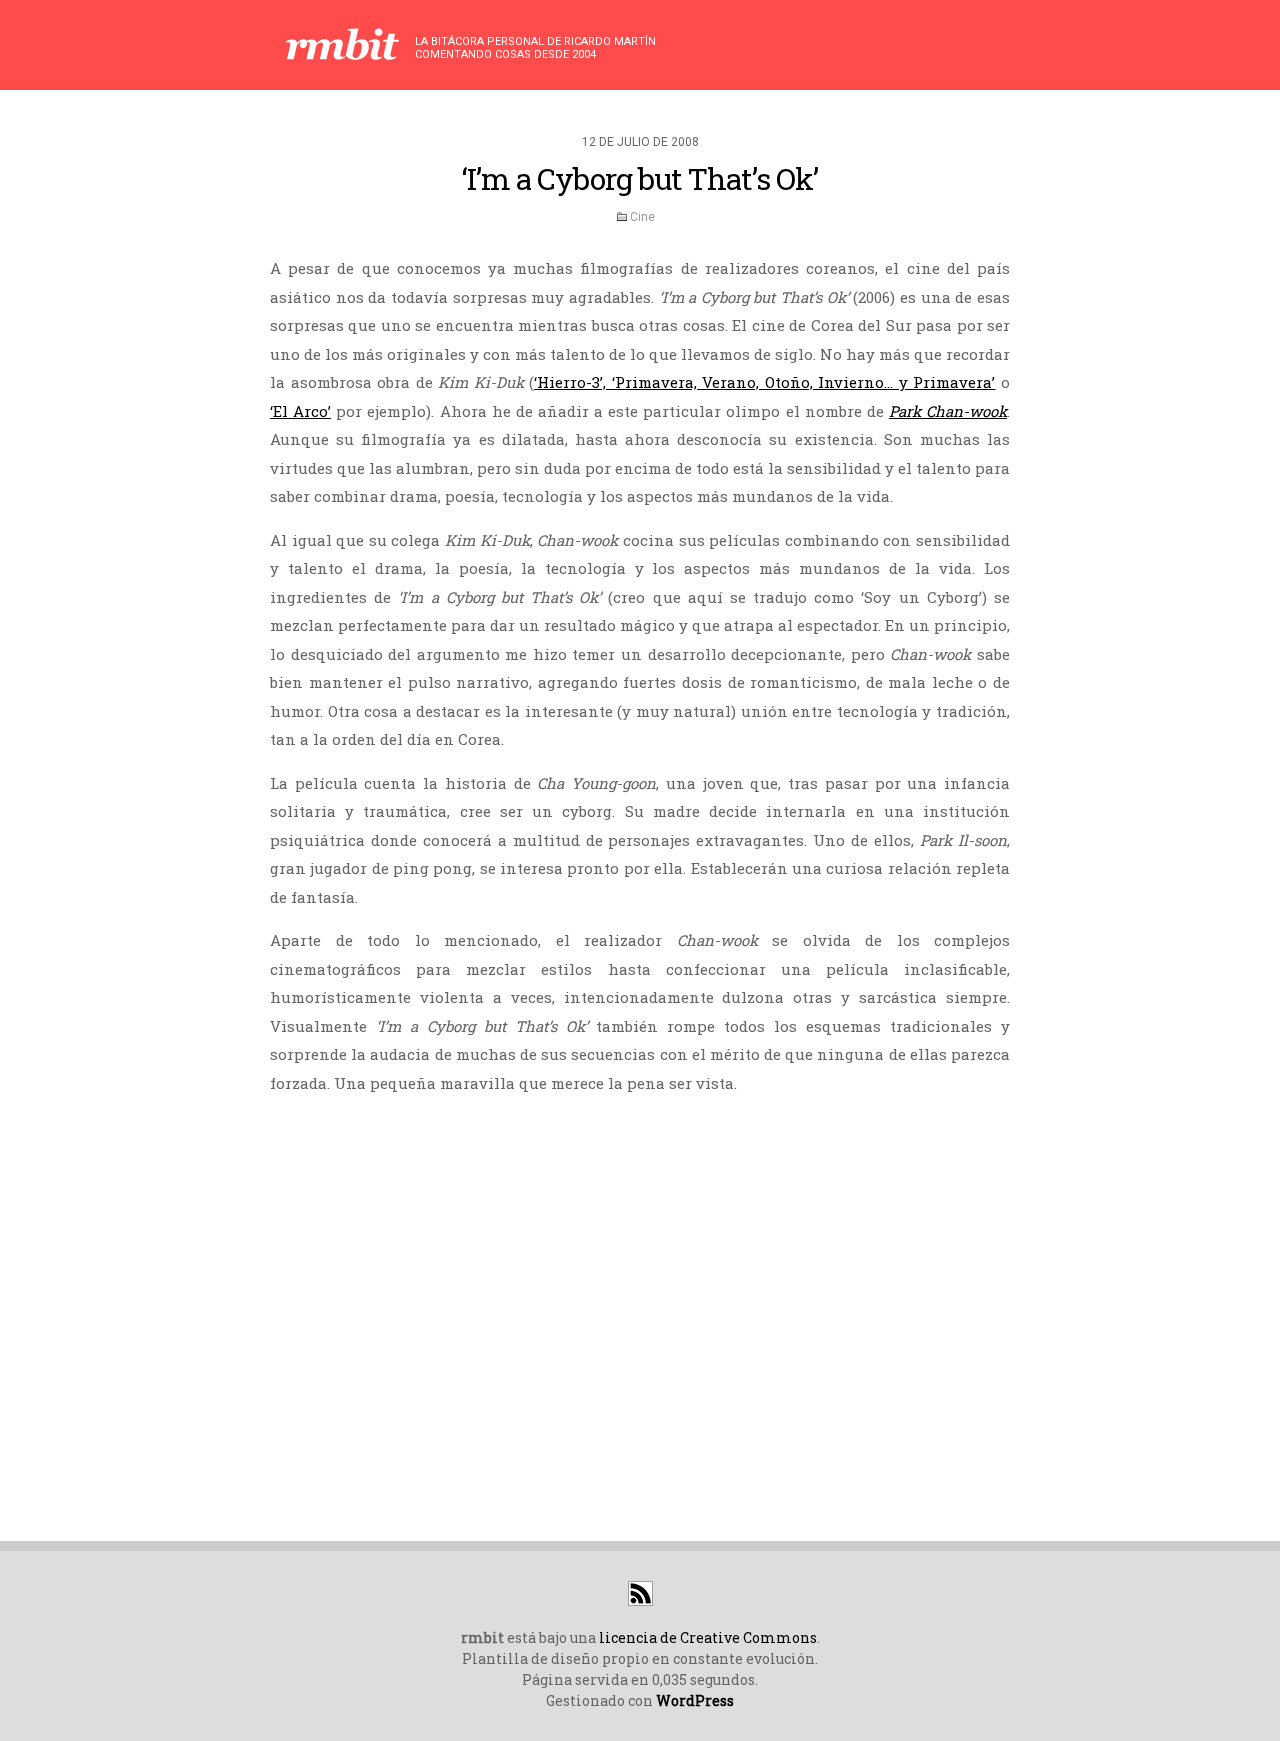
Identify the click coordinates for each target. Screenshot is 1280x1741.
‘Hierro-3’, (573, 382)
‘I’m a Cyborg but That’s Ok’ (640, 178)
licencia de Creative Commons (708, 1637)
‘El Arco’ (300, 411)
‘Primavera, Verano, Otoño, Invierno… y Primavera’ (804, 382)
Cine (642, 217)
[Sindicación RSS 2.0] (640, 1600)
